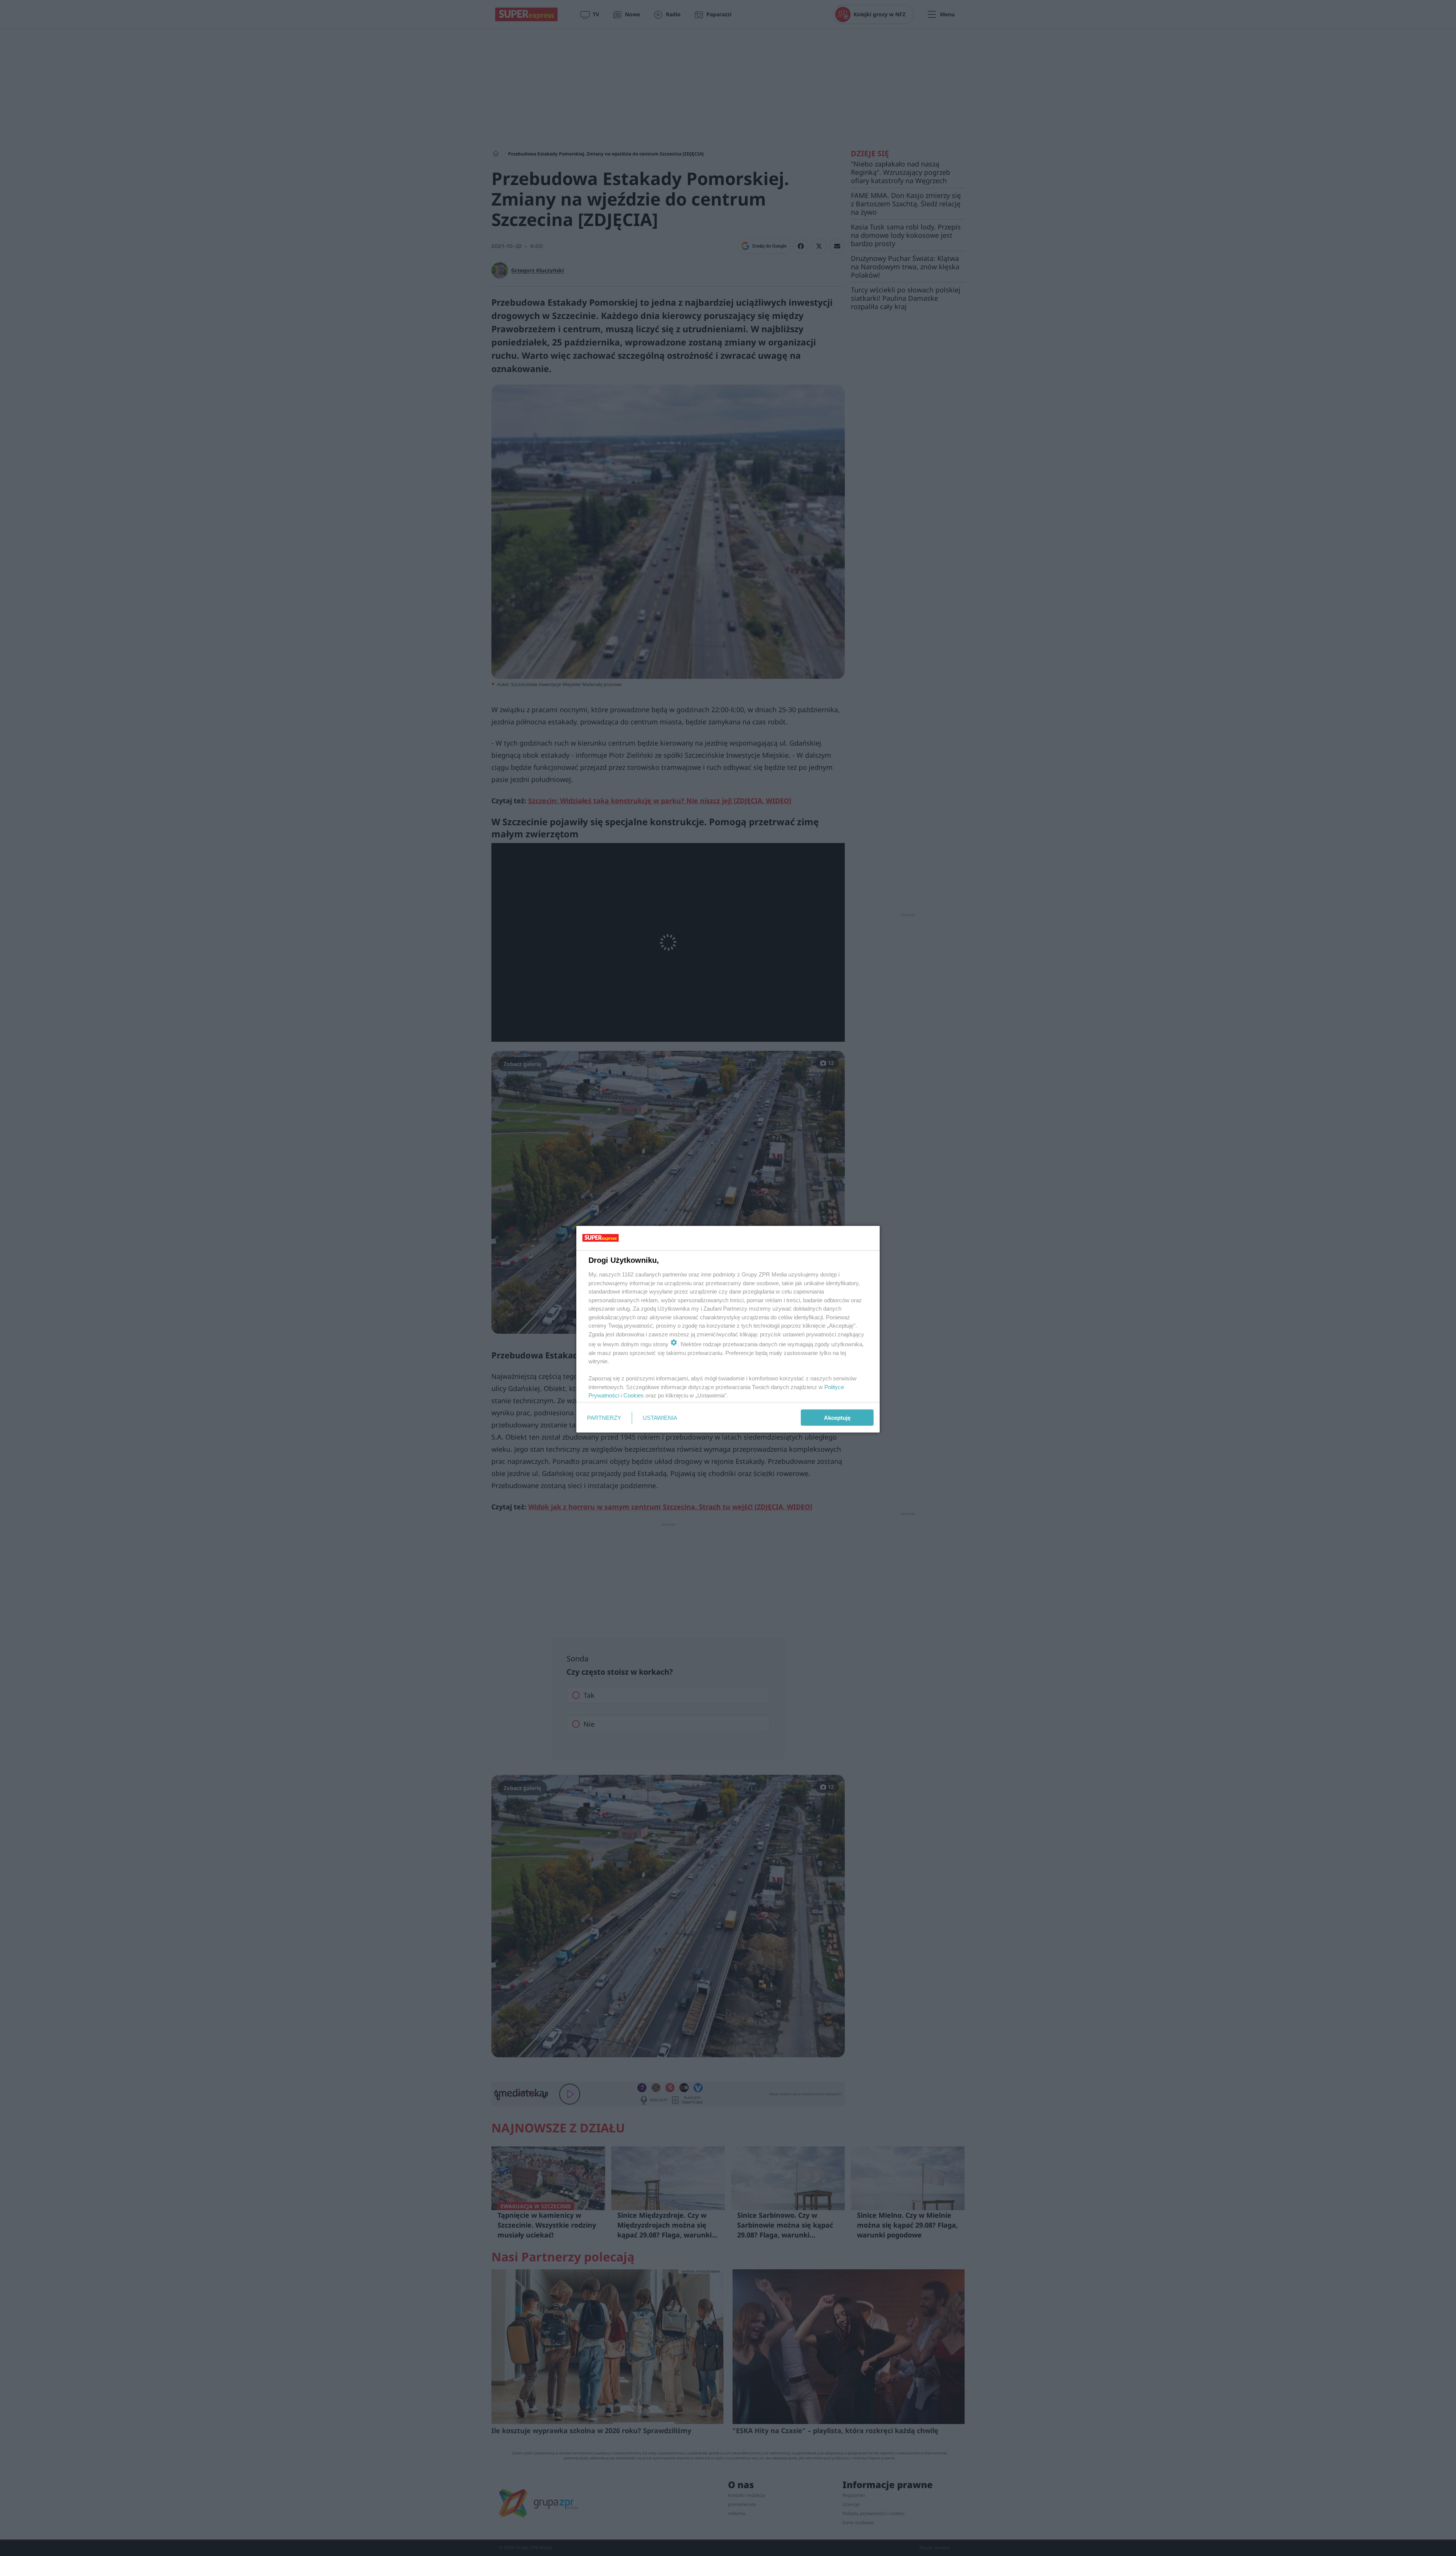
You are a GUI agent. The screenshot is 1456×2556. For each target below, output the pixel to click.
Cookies (634, 1395)
